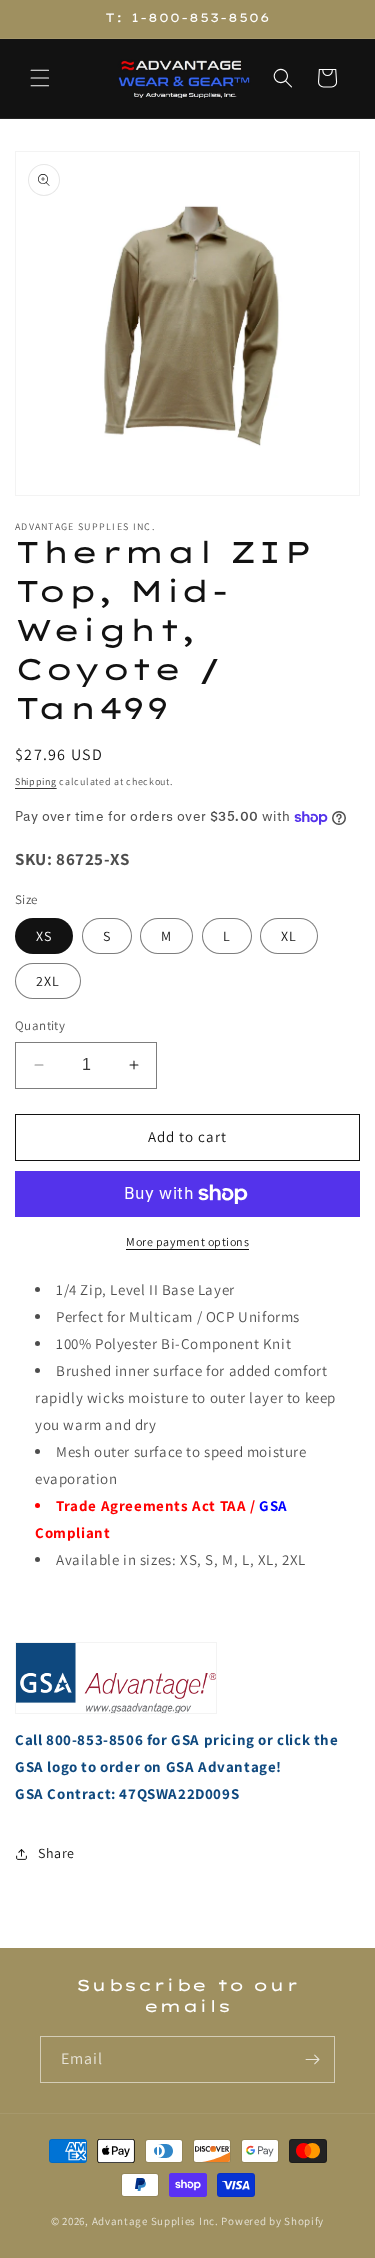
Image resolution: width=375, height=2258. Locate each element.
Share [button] (56, 1853)
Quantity (40, 1025)
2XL (48, 981)
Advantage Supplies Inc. (155, 2221)
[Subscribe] (312, 2059)
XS (44, 936)
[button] (40, 78)
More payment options (187, 1241)
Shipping (36, 781)
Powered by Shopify (272, 2221)
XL (289, 936)
